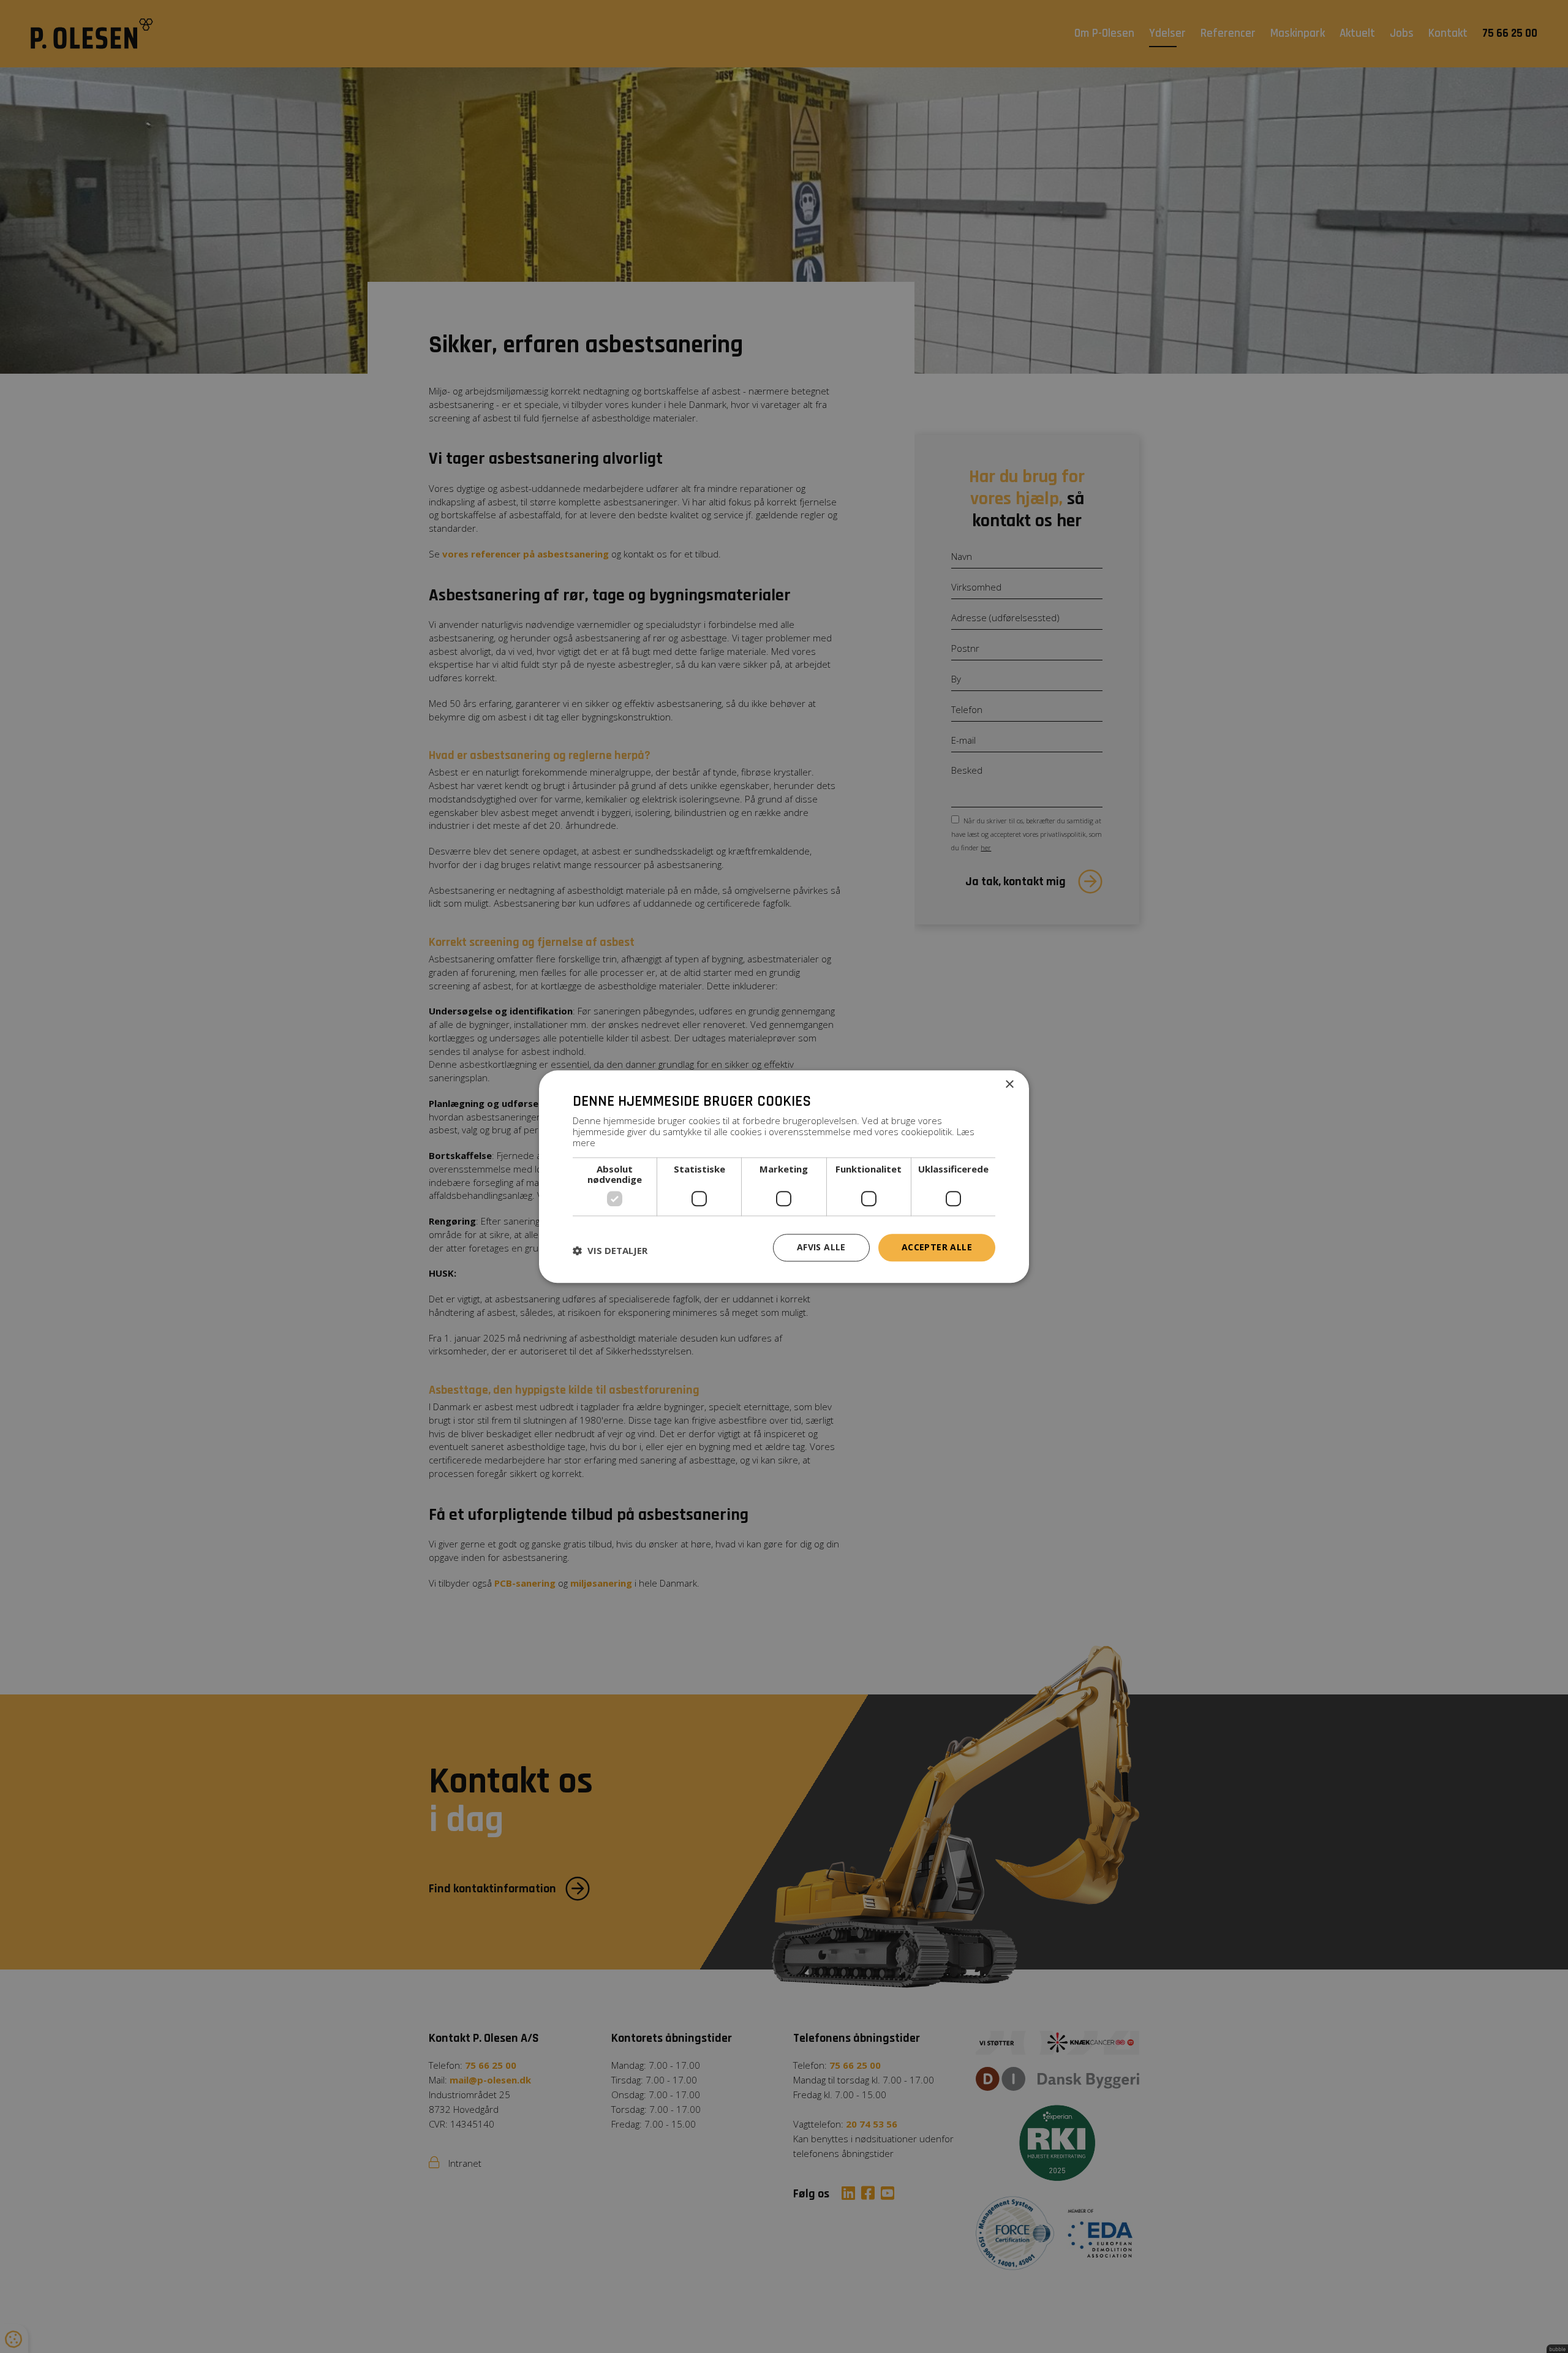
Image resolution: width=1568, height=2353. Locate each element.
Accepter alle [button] (937, 1247)
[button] (610, 1251)
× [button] (1009, 1085)
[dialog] (784, 1176)
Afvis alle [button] (821, 1247)
